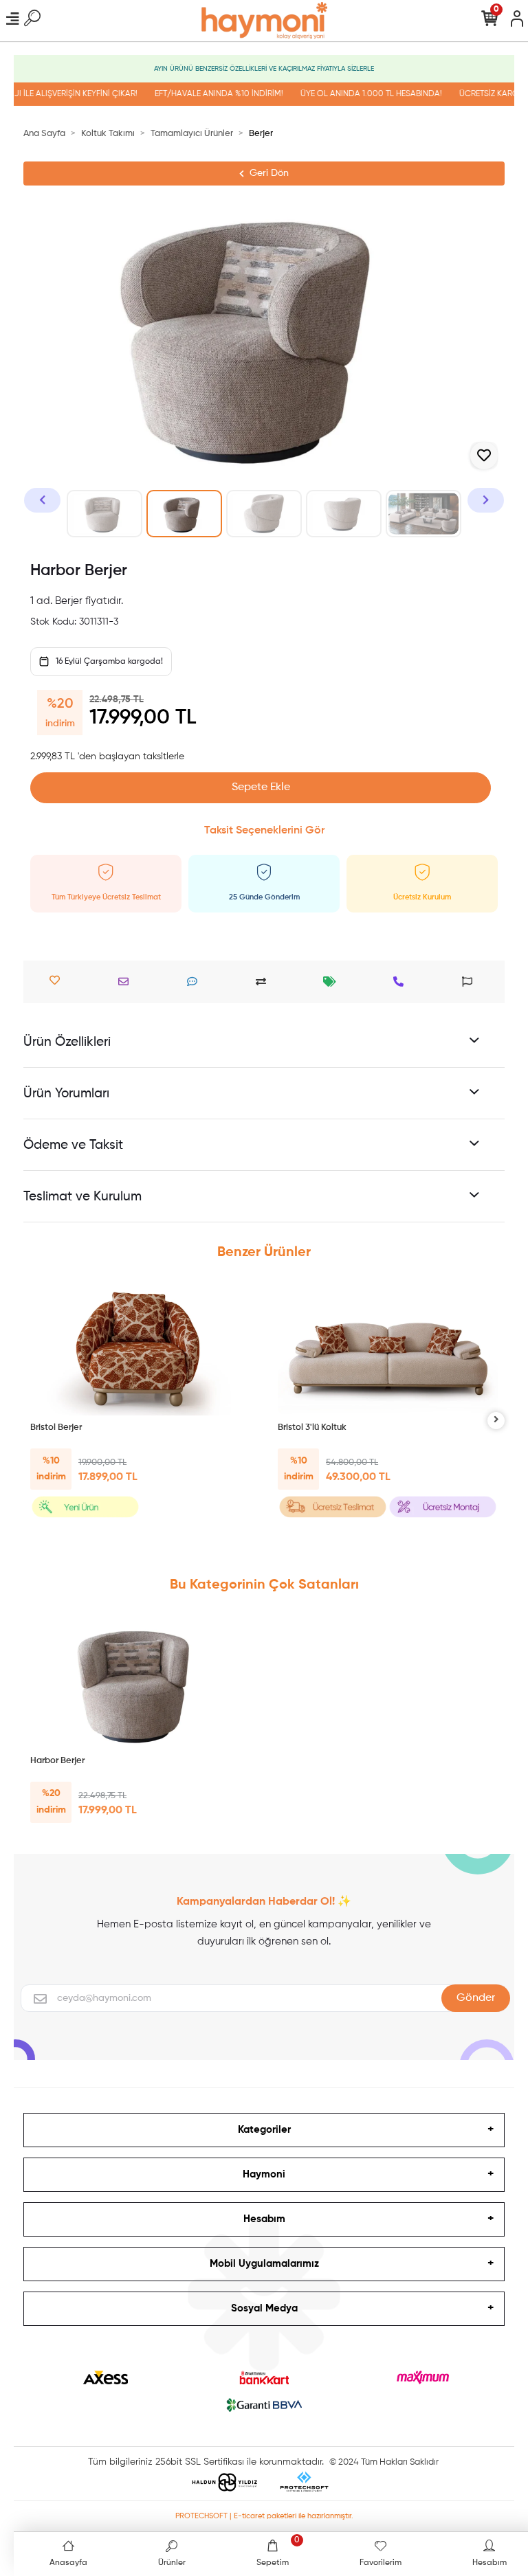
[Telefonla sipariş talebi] (402, 982)
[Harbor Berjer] (140, 1684)
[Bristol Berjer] (140, 1351)
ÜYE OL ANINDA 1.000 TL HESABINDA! (357, 94)
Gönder (476, 1998)
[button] (42, 500)
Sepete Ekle (261, 787)
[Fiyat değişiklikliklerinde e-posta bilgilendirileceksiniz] (333, 982)
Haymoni (264, 2174)
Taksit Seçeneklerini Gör (264, 831)
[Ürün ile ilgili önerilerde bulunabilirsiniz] (471, 982)
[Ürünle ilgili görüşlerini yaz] (196, 982)
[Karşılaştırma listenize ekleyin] (264, 982)
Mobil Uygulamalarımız (264, 2264)
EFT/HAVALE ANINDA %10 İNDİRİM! (205, 94)
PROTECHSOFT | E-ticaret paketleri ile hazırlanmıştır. (264, 2516)
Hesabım (264, 2219)
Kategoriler (264, 2130)
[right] (496, 1421)
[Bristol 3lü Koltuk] (388, 1351)
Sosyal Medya (264, 2308)
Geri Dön (269, 173)
